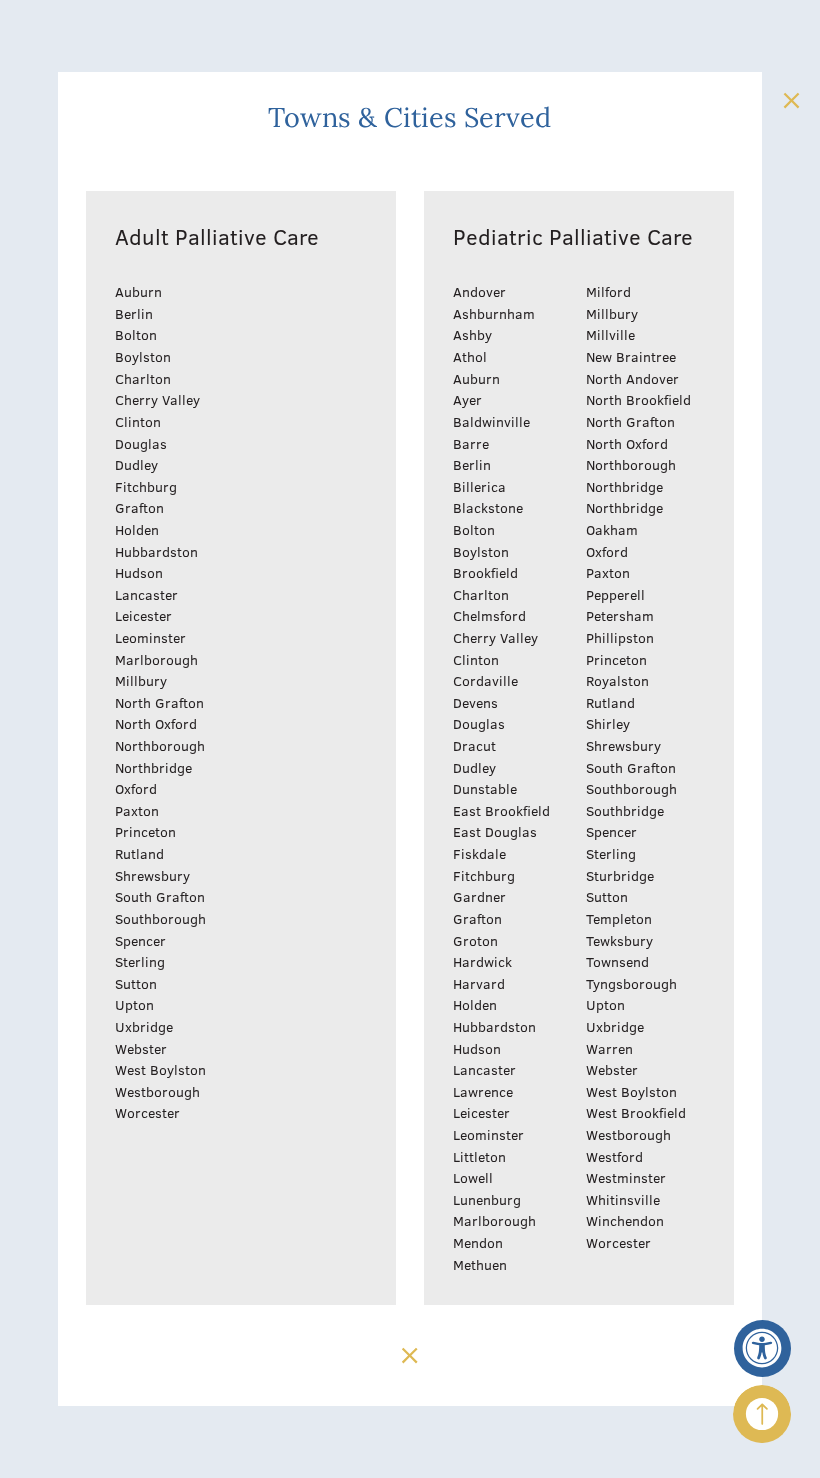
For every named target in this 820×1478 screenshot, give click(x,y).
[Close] (791, 101)
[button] (763, 1349)
